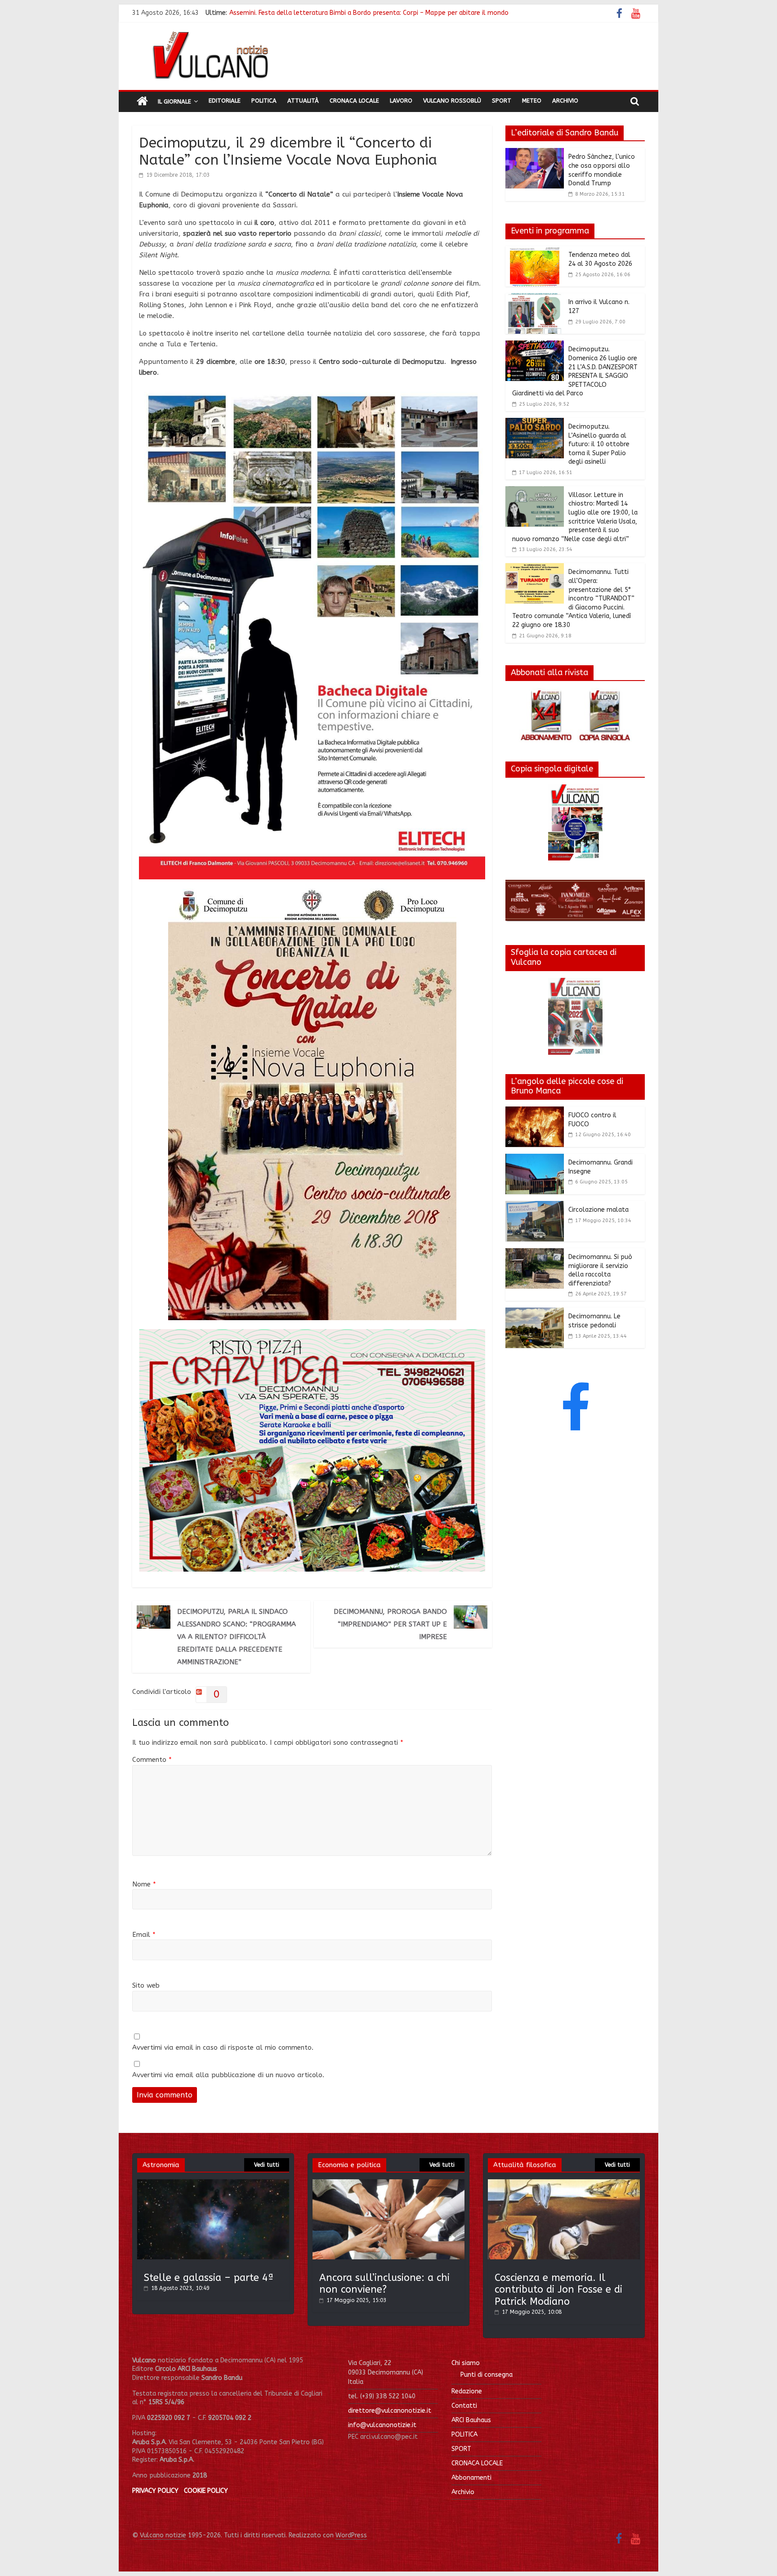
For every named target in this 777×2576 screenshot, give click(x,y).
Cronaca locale (354, 101)
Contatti (464, 2406)
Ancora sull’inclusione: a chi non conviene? (384, 2284)
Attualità (303, 101)
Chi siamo (466, 2363)
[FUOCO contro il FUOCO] (535, 1112)
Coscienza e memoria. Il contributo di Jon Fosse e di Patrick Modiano (558, 2290)
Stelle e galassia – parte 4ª (209, 2278)
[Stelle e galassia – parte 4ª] (213, 2184)
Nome (144, 1884)
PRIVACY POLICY (155, 2491)
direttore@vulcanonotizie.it (390, 2411)
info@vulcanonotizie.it (382, 2425)
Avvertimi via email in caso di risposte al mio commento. (223, 2047)
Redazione (467, 2391)
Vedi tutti (267, 2165)
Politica (264, 101)
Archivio (565, 101)
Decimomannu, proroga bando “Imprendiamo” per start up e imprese (390, 1624)
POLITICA (464, 2435)
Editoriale (225, 101)
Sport (502, 101)
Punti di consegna (487, 2375)
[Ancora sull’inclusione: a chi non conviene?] (388, 2184)
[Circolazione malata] (535, 1206)
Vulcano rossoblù (452, 101)
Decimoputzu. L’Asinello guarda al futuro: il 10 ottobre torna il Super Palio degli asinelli (599, 444)
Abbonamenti (471, 2478)
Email (144, 1935)
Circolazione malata (598, 1210)
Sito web (146, 1985)
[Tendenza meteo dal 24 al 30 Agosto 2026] (535, 251)
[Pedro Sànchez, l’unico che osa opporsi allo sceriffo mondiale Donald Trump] (535, 153)
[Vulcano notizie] (142, 102)
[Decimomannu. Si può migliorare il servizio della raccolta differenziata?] (535, 1254)
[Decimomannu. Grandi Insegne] (535, 1159)
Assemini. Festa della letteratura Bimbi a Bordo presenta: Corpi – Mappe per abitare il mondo (369, 12)
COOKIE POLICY (206, 2491)
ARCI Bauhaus (471, 2420)
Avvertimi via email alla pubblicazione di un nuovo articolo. (228, 2075)
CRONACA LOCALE (477, 2463)
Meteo (532, 101)
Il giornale (174, 101)
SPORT (461, 2449)
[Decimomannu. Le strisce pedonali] (535, 1313)
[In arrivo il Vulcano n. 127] (535, 299)
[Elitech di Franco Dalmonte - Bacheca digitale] (312, 392)
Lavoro (401, 101)
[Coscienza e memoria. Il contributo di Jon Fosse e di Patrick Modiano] (564, 2184)
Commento (152, 1760)
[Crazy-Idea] (312, 1335)
